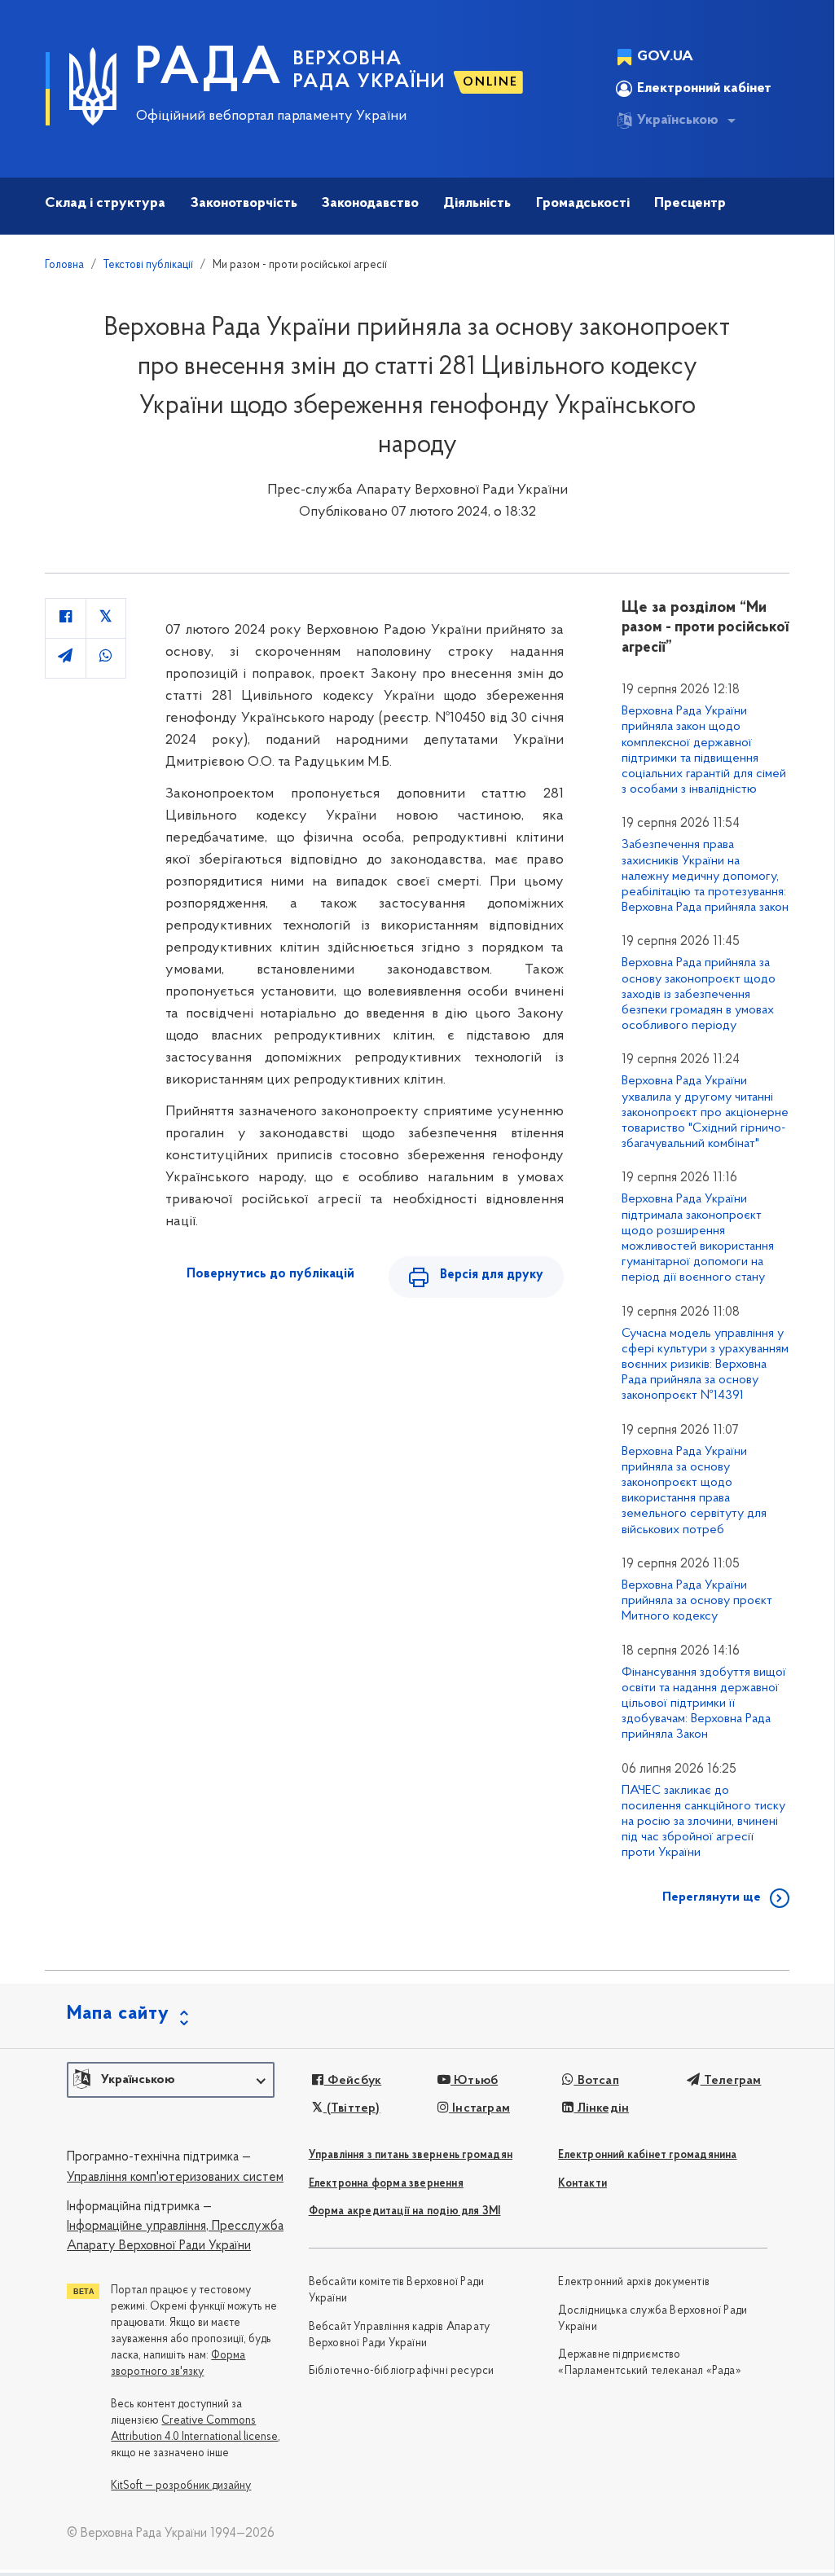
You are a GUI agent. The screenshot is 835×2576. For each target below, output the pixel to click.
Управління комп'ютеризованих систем (175, 2178)
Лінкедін (601, 2108)
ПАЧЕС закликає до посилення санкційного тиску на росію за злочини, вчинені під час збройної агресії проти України (703, 1822)
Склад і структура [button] (105, 204)
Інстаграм (479, 2108)
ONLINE (490, 82)
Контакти (582, 2184)
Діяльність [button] (477, 204)
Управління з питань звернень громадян (411, 2155)
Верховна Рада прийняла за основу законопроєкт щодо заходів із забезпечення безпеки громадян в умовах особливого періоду (699, 994)
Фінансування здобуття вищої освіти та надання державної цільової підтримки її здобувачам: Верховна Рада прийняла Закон (704, 1704)
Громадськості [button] (583, 204)
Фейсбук (353, 2081)
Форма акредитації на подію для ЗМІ (405, 2211)
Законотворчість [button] (244, 204)
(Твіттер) (352, 2108)
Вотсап (596, 2081)
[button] (171, 2080)
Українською (678, 121)
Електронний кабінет (704, 89)
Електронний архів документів (634, 2282)
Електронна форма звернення (386, 2184)
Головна (64, 265)
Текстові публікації (148, 265)
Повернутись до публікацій (270, 1274)
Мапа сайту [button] (118, 2014)
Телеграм (731, 2081)
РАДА (209, 70)
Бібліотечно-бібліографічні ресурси (402, 2371)
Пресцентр (690, 204)
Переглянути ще (712, 1897)
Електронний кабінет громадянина (647, 2155)
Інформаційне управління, (138, 2227)
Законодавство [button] (370, 204)
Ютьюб (474, 2081)
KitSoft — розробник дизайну (181, 2486)
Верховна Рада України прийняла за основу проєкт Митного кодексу (697, 1601)
